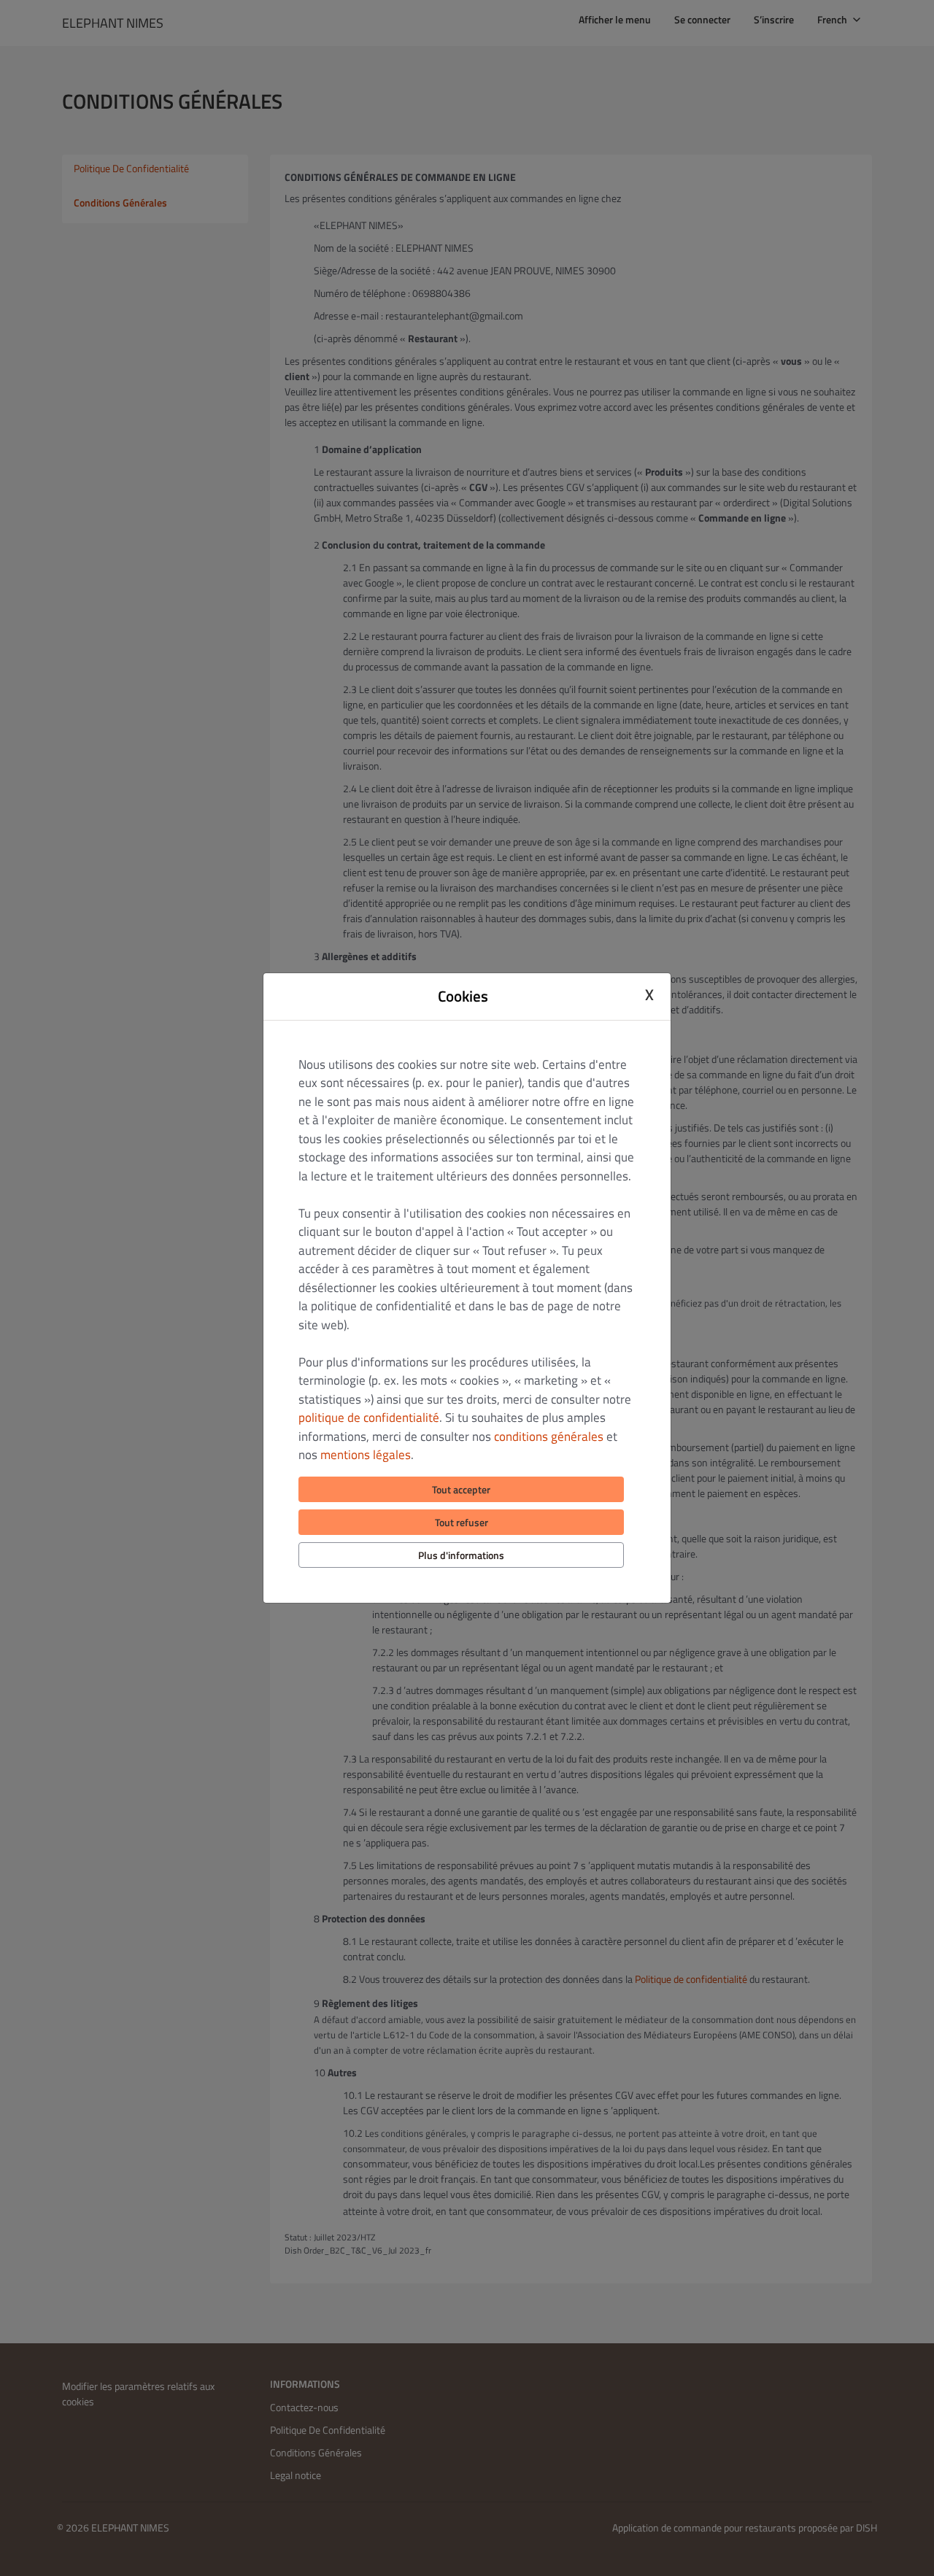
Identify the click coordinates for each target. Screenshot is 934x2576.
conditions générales (549, 1436)
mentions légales (366, 1455)
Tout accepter (461, 1489)
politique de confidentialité (369, 1417)
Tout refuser (462, 1522)
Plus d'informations (461, 1555)
